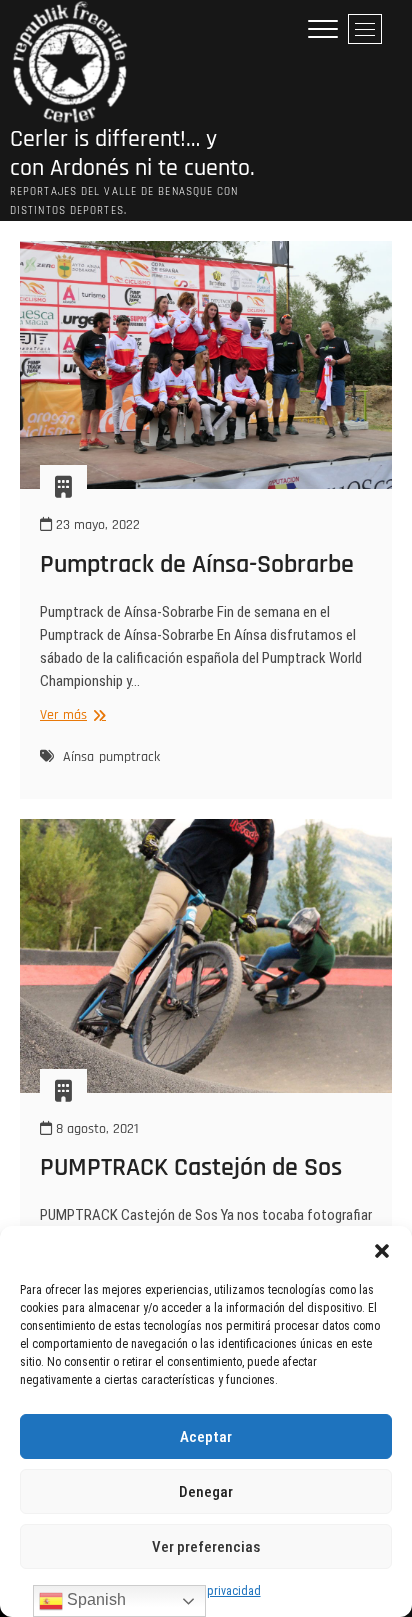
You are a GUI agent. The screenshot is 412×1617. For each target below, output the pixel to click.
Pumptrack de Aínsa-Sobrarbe (197, 564)
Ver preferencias (206, 1547)
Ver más (70, 715)
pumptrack (129, 757)
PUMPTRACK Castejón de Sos (191, 1167)
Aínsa (78, 757)
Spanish (94, 1599)
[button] (382, 1251)
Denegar (206, 1492)
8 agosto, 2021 (95, 1129)
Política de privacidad (206, 1591)
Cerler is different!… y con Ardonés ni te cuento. (132, 154)
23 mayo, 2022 (96, 525)
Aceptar (206, 1437)
